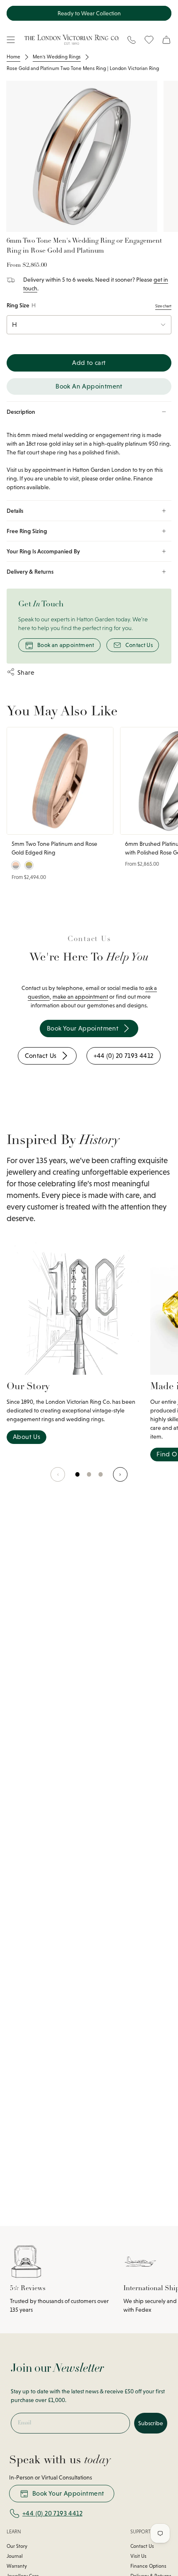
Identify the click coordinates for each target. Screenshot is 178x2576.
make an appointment (80, 997)
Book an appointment (66, 645)
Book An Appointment (89, 386)
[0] (78, 1478)
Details (15, 511)
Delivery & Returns (30, 572)
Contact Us (139, 645)
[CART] (166, 40)
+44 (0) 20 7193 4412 (52, 2513)
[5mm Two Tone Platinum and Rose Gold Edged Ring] (60, 781)
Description (21, 412)
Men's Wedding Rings (57, 57)
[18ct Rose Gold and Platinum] (16, 865)
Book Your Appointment (68, 2493)
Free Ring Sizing (27, 531)
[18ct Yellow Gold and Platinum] (29, 865)
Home (13, 57)
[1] (89, 1478)
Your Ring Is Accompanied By (43, 551)
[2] (101, 1478)
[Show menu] (11, 40)
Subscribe (151, 2423)
